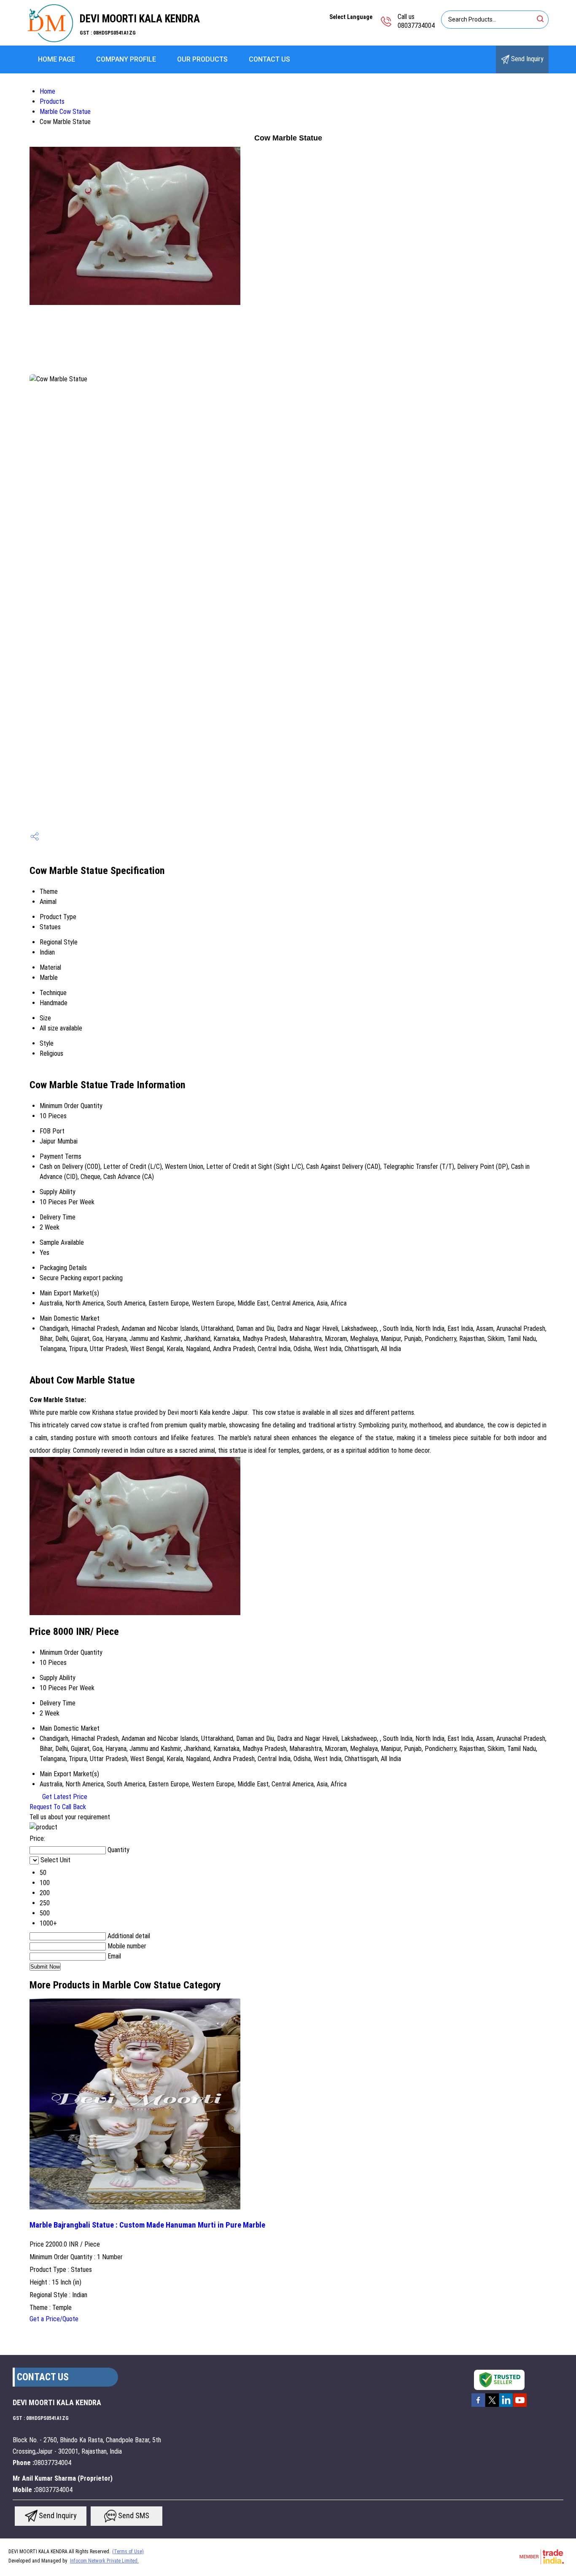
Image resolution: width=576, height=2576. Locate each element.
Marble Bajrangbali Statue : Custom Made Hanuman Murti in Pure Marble (147, 2225)
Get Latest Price (64, 1797)
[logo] (50, 40)
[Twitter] (492, 2406)
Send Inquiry (526, 59)
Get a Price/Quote (54, 2319)
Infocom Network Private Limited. (104, 2561)
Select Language (351, 17)
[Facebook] (478, 2406)
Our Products (202, 59)
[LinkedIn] (506, 2406)
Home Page (57, 59)
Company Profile (126, 59)
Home (47, 91)
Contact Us (269, 59)
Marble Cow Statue (65, 112)
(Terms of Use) (128, 2552)
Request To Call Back (58, 1807)
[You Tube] (520, 2406)
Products (52, 101)
